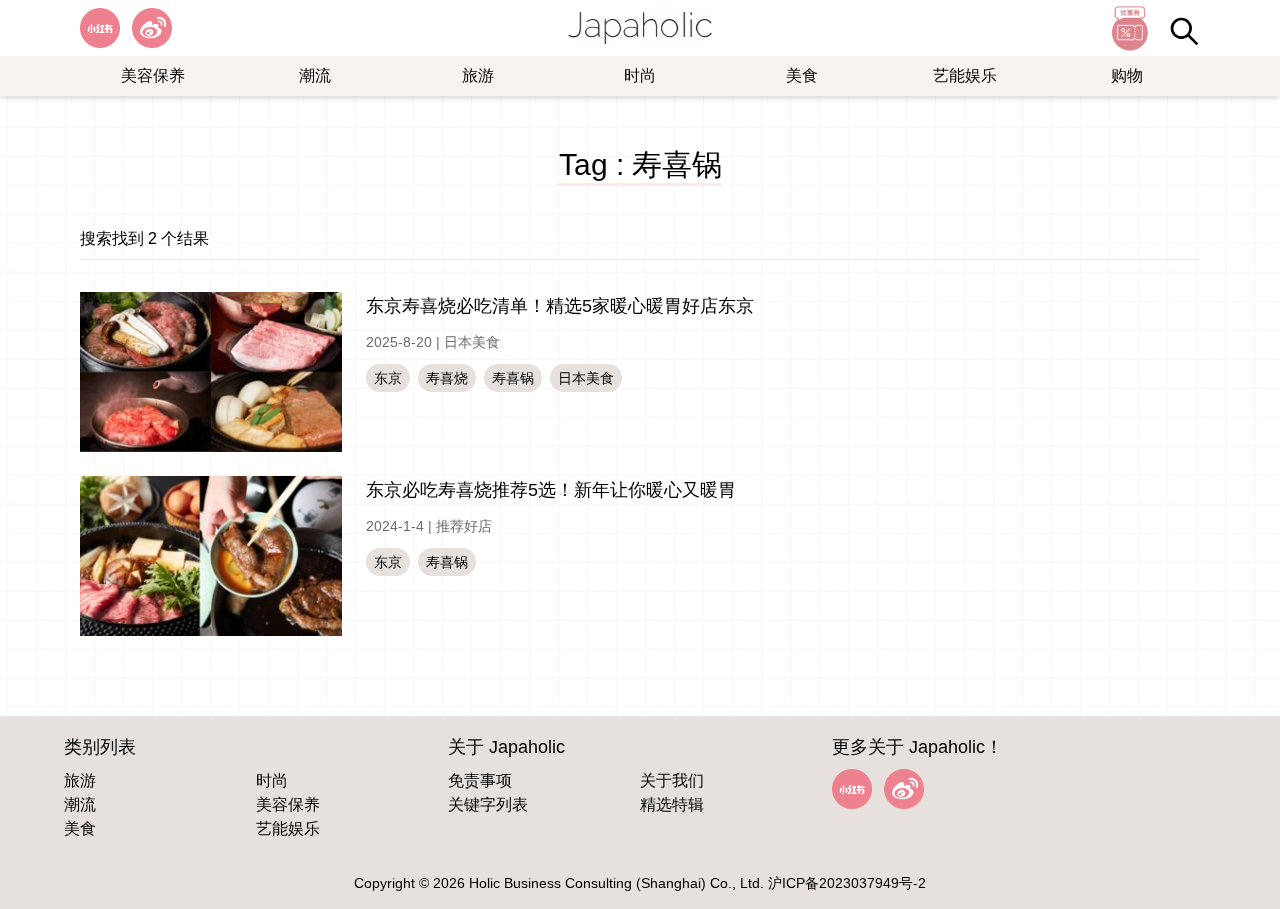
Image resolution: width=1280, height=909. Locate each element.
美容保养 (153, 75)
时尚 (640, 75)
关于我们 (672, 780)
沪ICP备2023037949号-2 (847, 883)
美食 (802, 75)
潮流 (315, 75)
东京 (388, 378)
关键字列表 (488, 804)
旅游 (478, 75)
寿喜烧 (447, 378)
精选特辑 (672, 804)
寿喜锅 (513, 378)
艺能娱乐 (965, 75)
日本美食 (472, 342)
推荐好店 (464, 526)
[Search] (1184, 31)
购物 (1127, 75)
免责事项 (480, 780)
